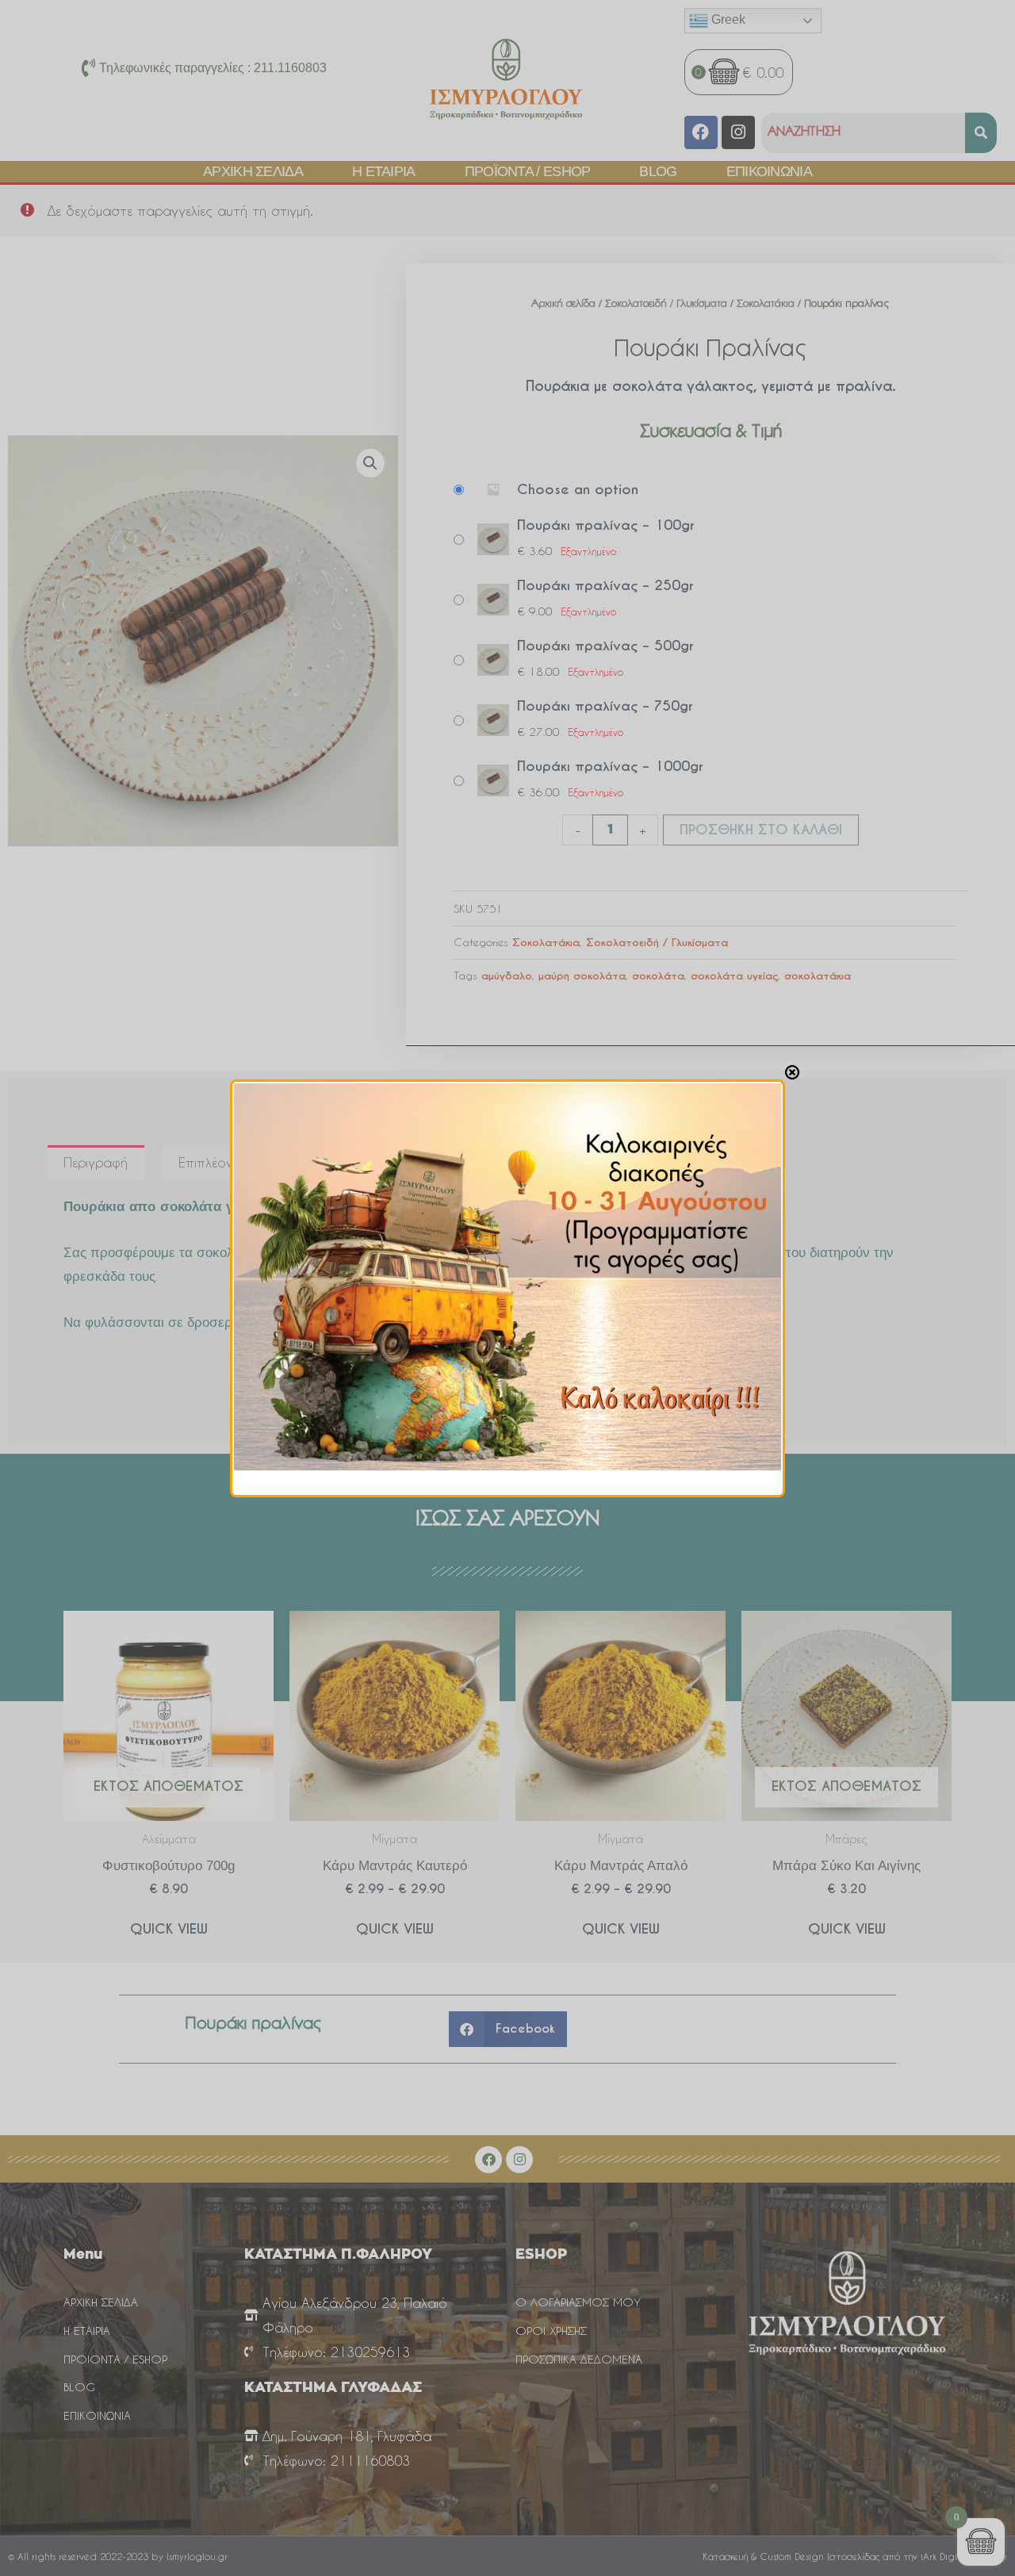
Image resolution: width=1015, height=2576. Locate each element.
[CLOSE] (792, 1072)
